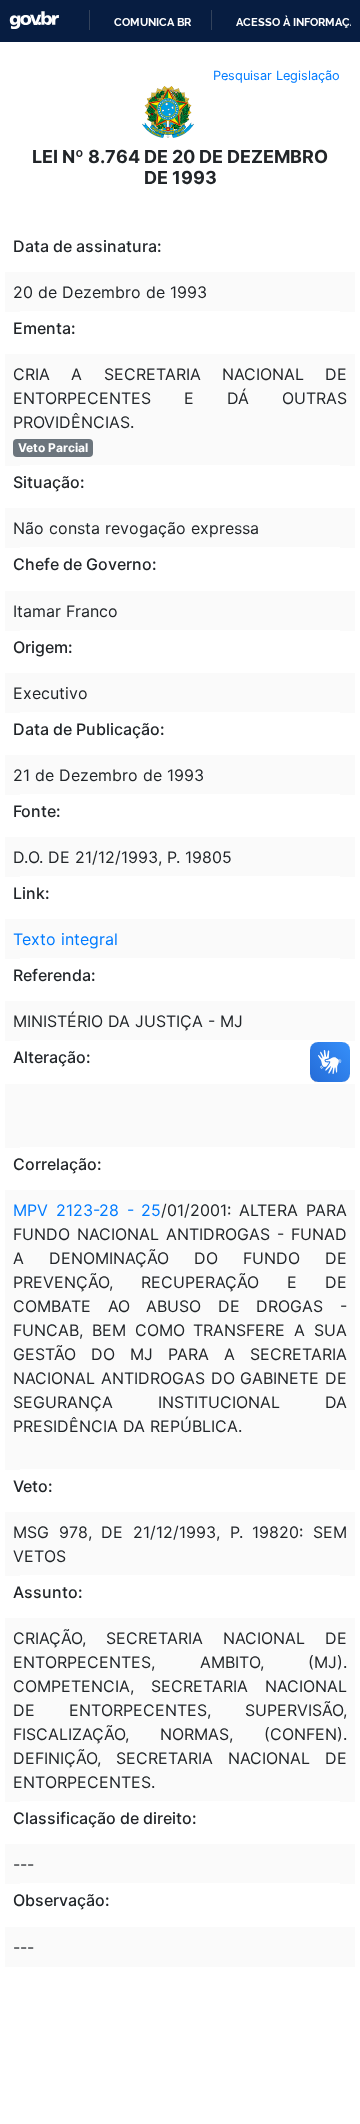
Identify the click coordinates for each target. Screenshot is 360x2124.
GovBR (34, 20)
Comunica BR (152, 22)
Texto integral (65, 939)
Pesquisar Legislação (276, 75)
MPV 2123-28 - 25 (87, 1210)
